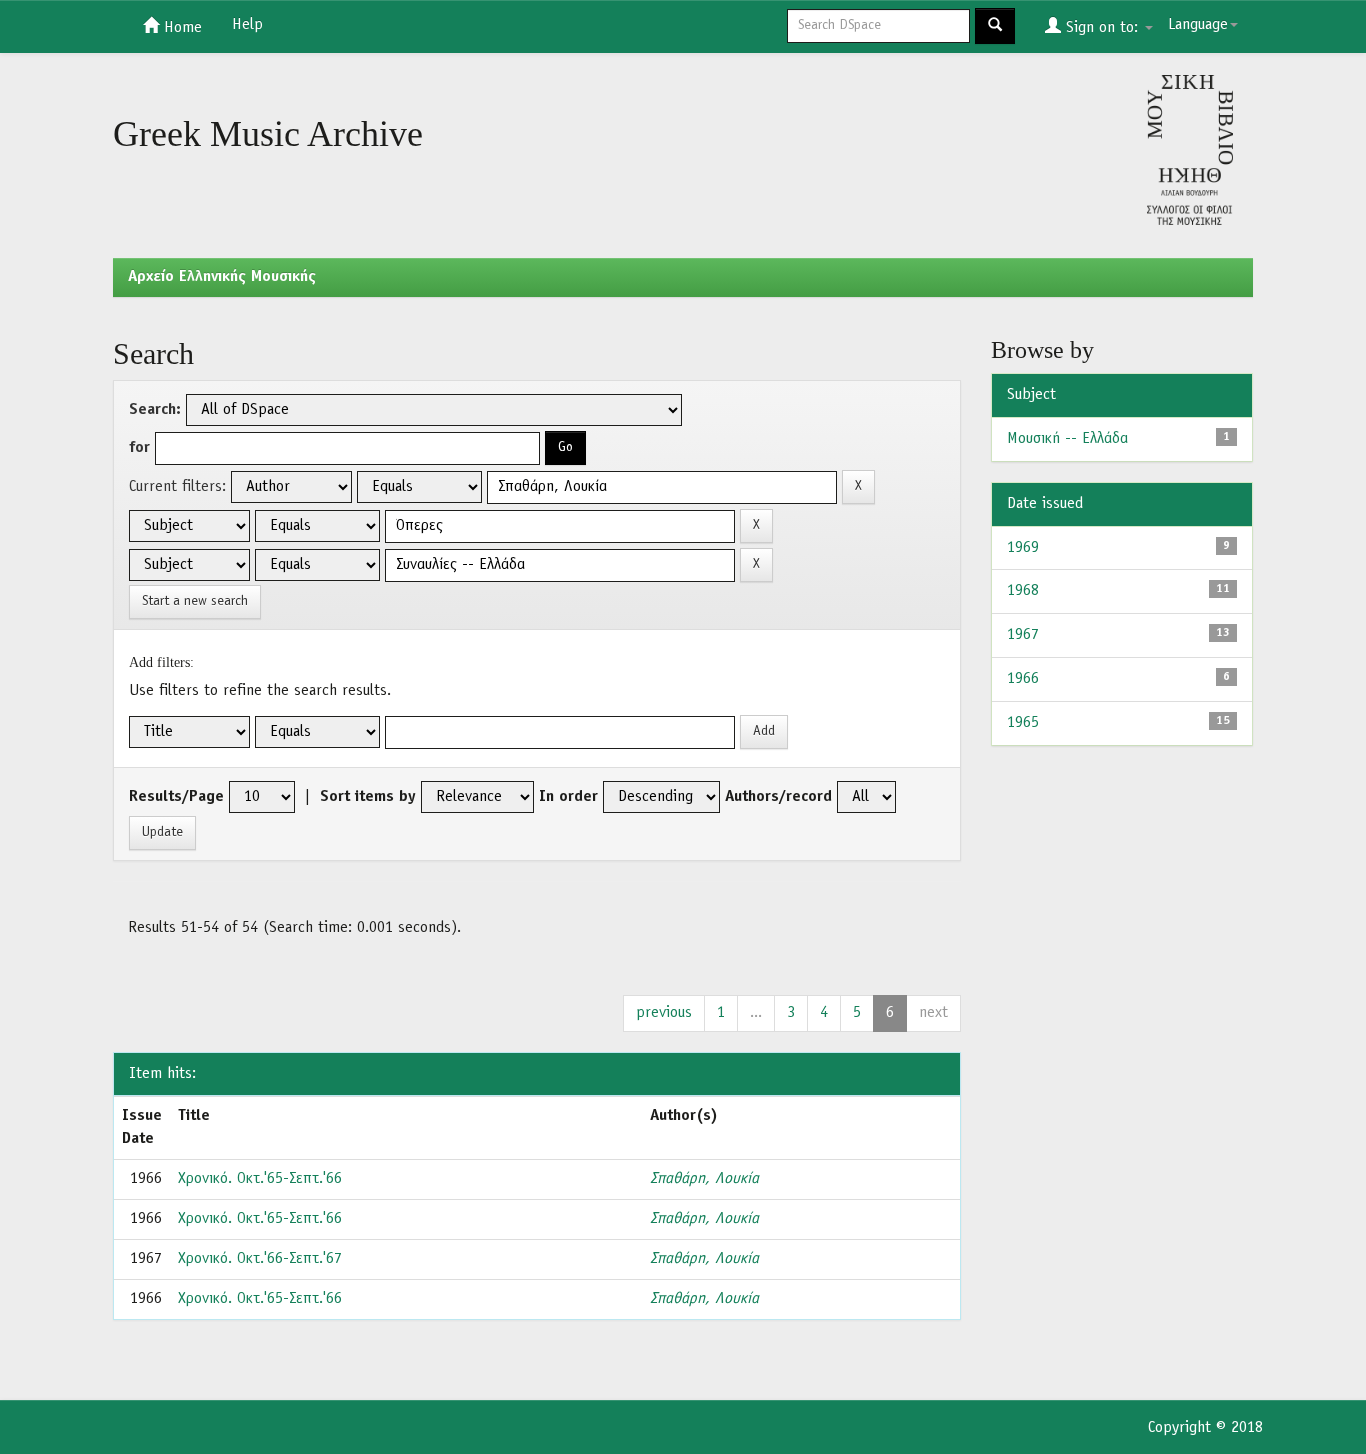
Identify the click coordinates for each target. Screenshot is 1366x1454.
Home (180, 28)
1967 (1023, 635)
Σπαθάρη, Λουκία (704, 1179)
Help (247, 25)
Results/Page (176, 797)
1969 (1023, 548)
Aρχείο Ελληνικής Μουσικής (222, 277)
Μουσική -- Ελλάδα (1067, 439)
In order (568, 797)
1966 (1023, 679)
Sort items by (368, 797)
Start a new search (195, 601)
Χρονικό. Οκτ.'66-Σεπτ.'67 (260, 1259)
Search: (155, 410)
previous (664, 1013)
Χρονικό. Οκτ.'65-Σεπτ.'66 (260, 1179)
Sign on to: (1102, 28)
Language (1198, 25)
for (139, 448)
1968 (1023, 591)
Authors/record (778, 797)
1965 (1023, 723)
